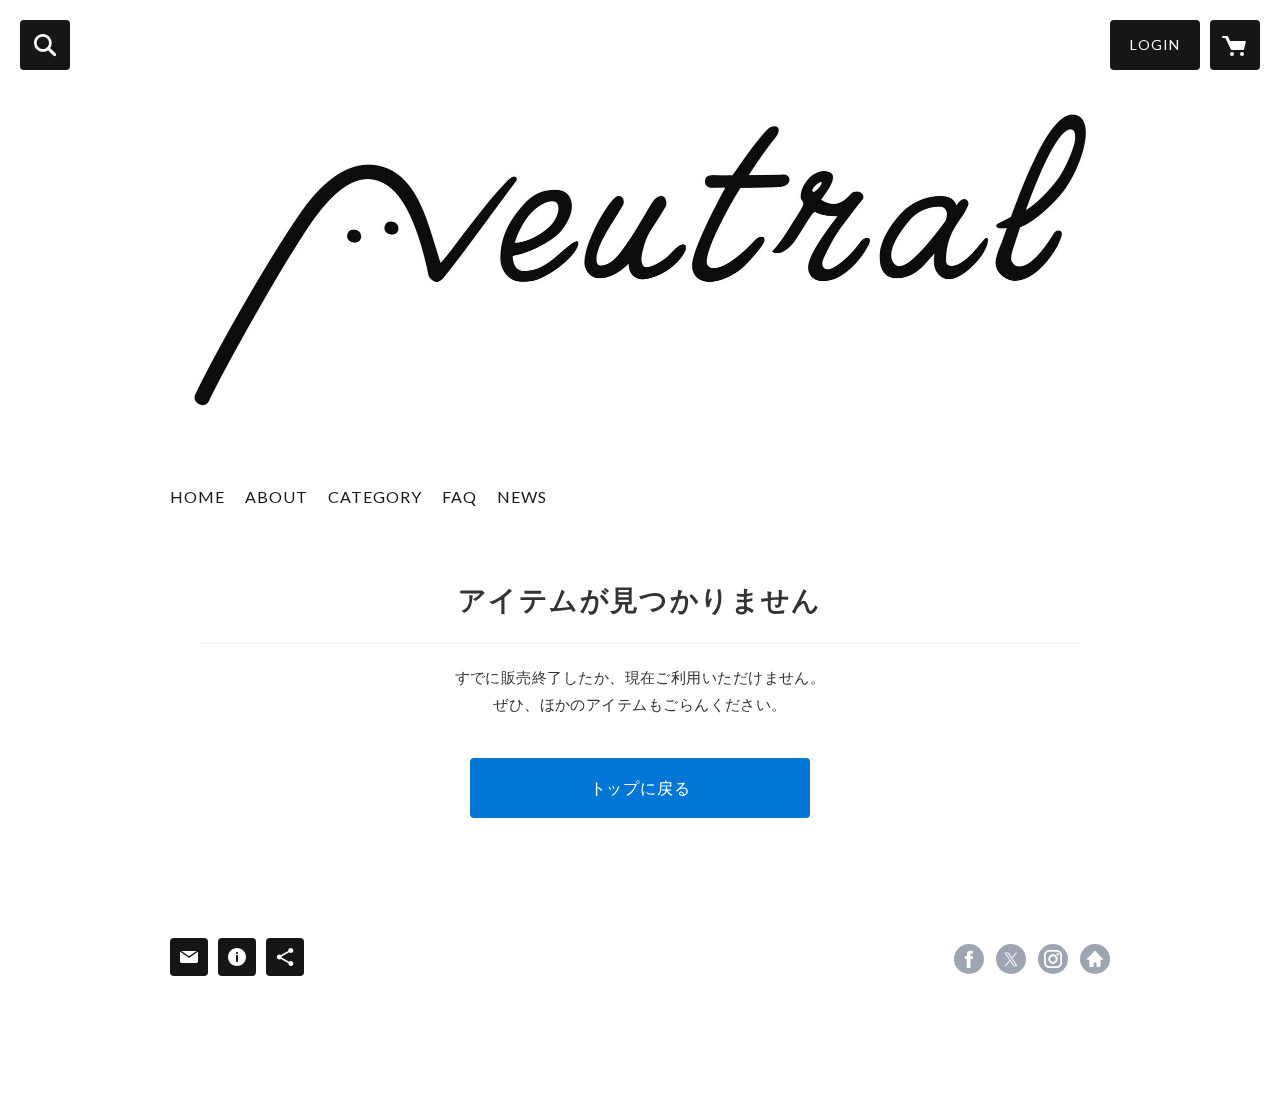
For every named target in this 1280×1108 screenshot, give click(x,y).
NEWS (522, 496)
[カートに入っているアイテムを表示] (1235, 45)
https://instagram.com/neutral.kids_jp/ (1053, 959)
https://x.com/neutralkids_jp (1011, 959)
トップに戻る (640, 787)
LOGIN (1155, 44)
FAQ (459, 496)
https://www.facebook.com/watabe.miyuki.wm (969, 959)
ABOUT (276, 496)
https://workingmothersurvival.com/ (1095, 959)
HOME (197, 496)
